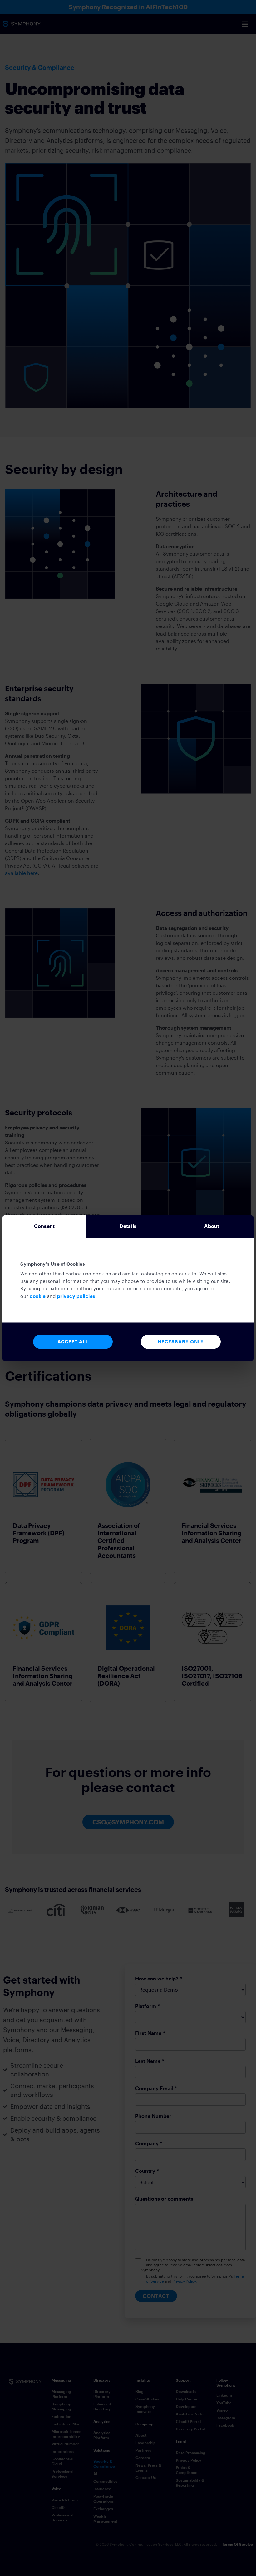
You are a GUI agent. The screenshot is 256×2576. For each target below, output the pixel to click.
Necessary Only (181, 1341)
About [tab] (212, 1226)
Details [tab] (128, 1226)
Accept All (73, 1341)
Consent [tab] (44, 1226)
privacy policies (76, 1296)
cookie (38, 1296)
